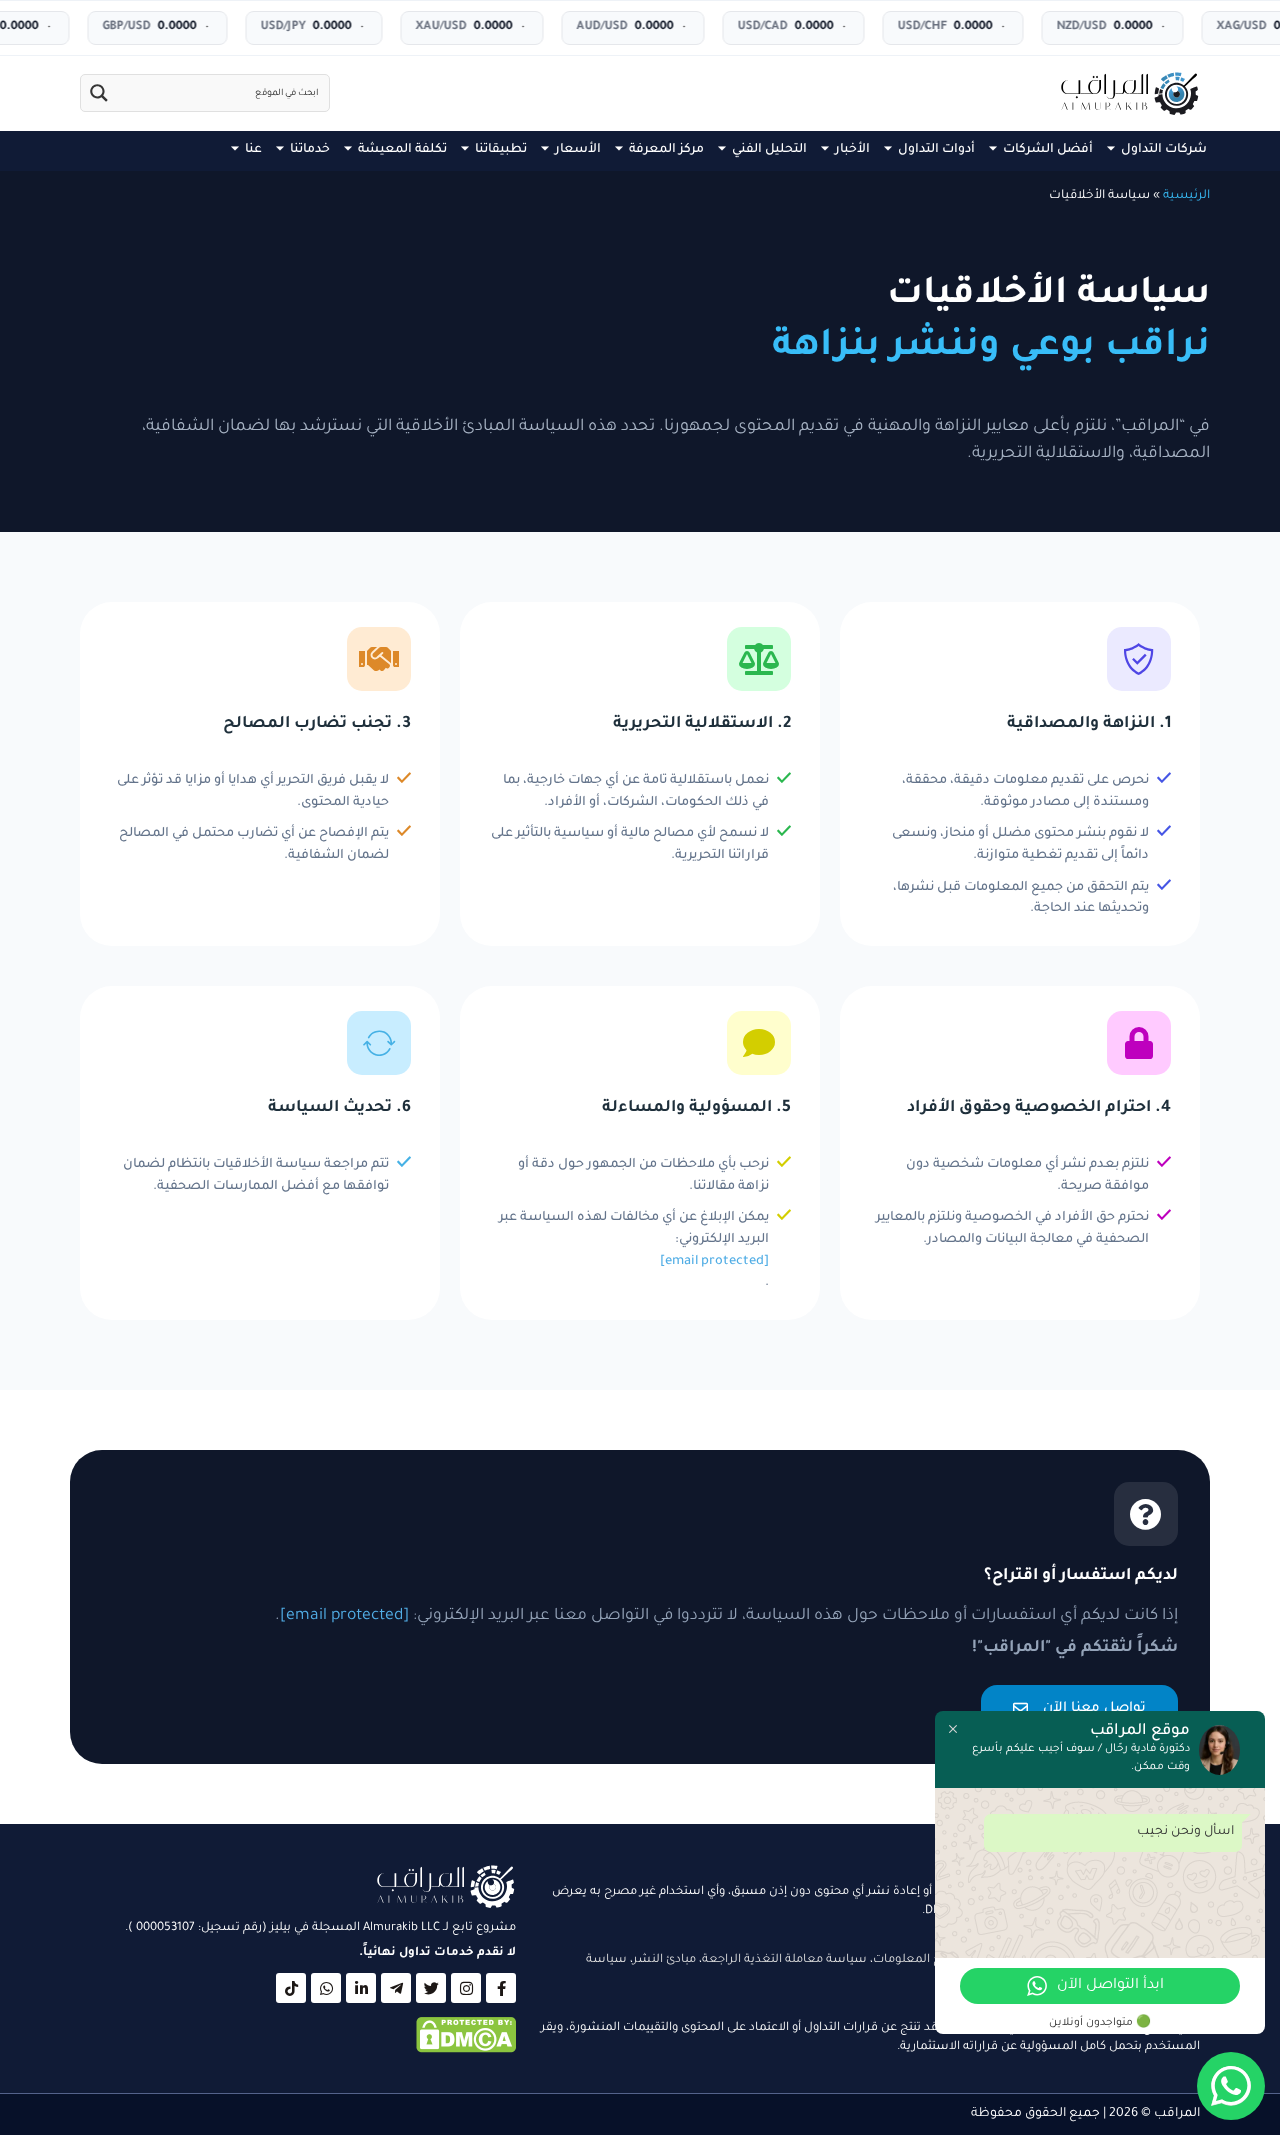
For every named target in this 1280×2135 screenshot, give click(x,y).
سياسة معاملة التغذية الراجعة (784, 1960)
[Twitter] (431, 1988)
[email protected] (714, 1261)
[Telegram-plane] (396, 1988)
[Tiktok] (291, 1988)
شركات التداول (1164, 150)
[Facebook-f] (501, 1988)
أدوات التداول (936, 150)
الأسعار (578, 150)
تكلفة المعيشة (402, 150)
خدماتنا (310, 150)
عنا (253, 150)
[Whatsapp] (326, 1988)
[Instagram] (466, 1988)
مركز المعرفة (666, 150)
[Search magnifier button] (99, 93)
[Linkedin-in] (361, 1988)
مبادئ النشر (664, 1960)
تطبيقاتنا (501, 150)
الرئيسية (1186, 196)
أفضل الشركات (1048, 150)
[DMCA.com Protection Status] (466, 2051)
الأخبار (852, 150)
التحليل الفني (769, 150)
